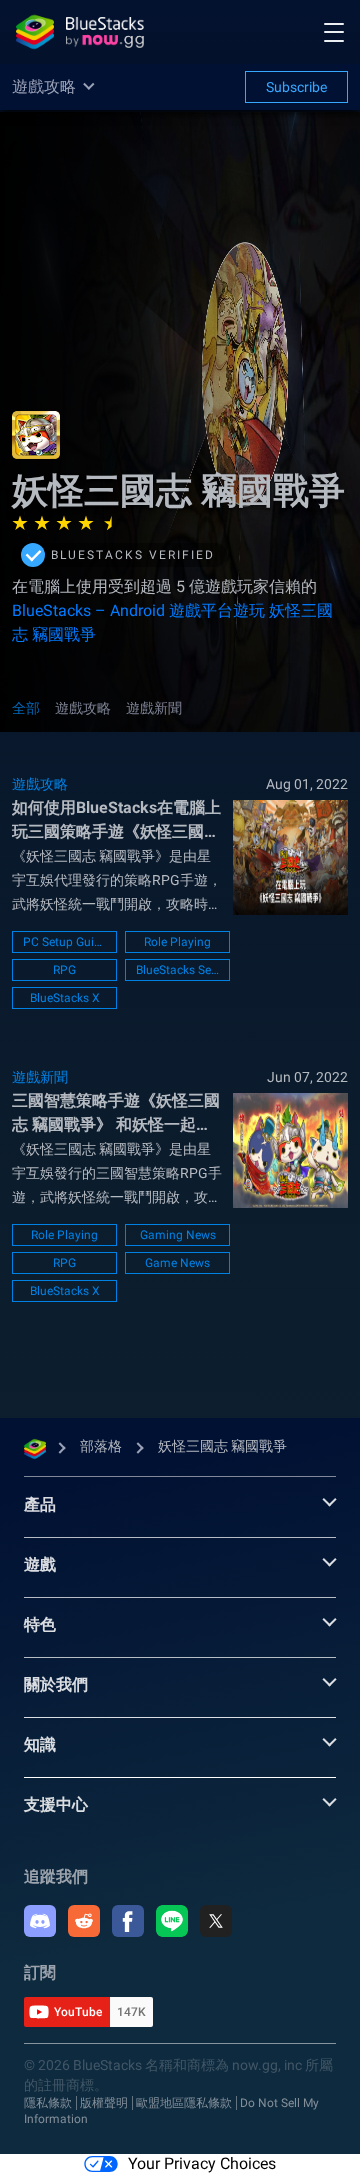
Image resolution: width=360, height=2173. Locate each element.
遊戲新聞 (154, 708)
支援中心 (56, 1804)
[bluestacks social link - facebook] (128, 1921)
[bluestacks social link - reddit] (84, 1921)
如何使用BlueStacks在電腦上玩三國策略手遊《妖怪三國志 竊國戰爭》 (116, 821)
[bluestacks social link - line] (172, 1921)
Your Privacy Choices (202, 2163)
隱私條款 (48, 2103)
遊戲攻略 (83, 708)
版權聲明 (104, 2103)
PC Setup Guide (64, 942)
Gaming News (178, 1235)
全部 (26, 708)
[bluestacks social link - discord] (40, 1921)
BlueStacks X (65, 998)
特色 (40, 1624)
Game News (177, 1263)
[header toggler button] (334, 32)
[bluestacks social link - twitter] (216, 1921)
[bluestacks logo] (80, 32)
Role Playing (177, 942)
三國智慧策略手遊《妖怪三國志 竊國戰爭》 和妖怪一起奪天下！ (116, 1114)
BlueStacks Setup (177, 970)
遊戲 (40, 1564)
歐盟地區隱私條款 (184, 2103)
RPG (64, 970)
